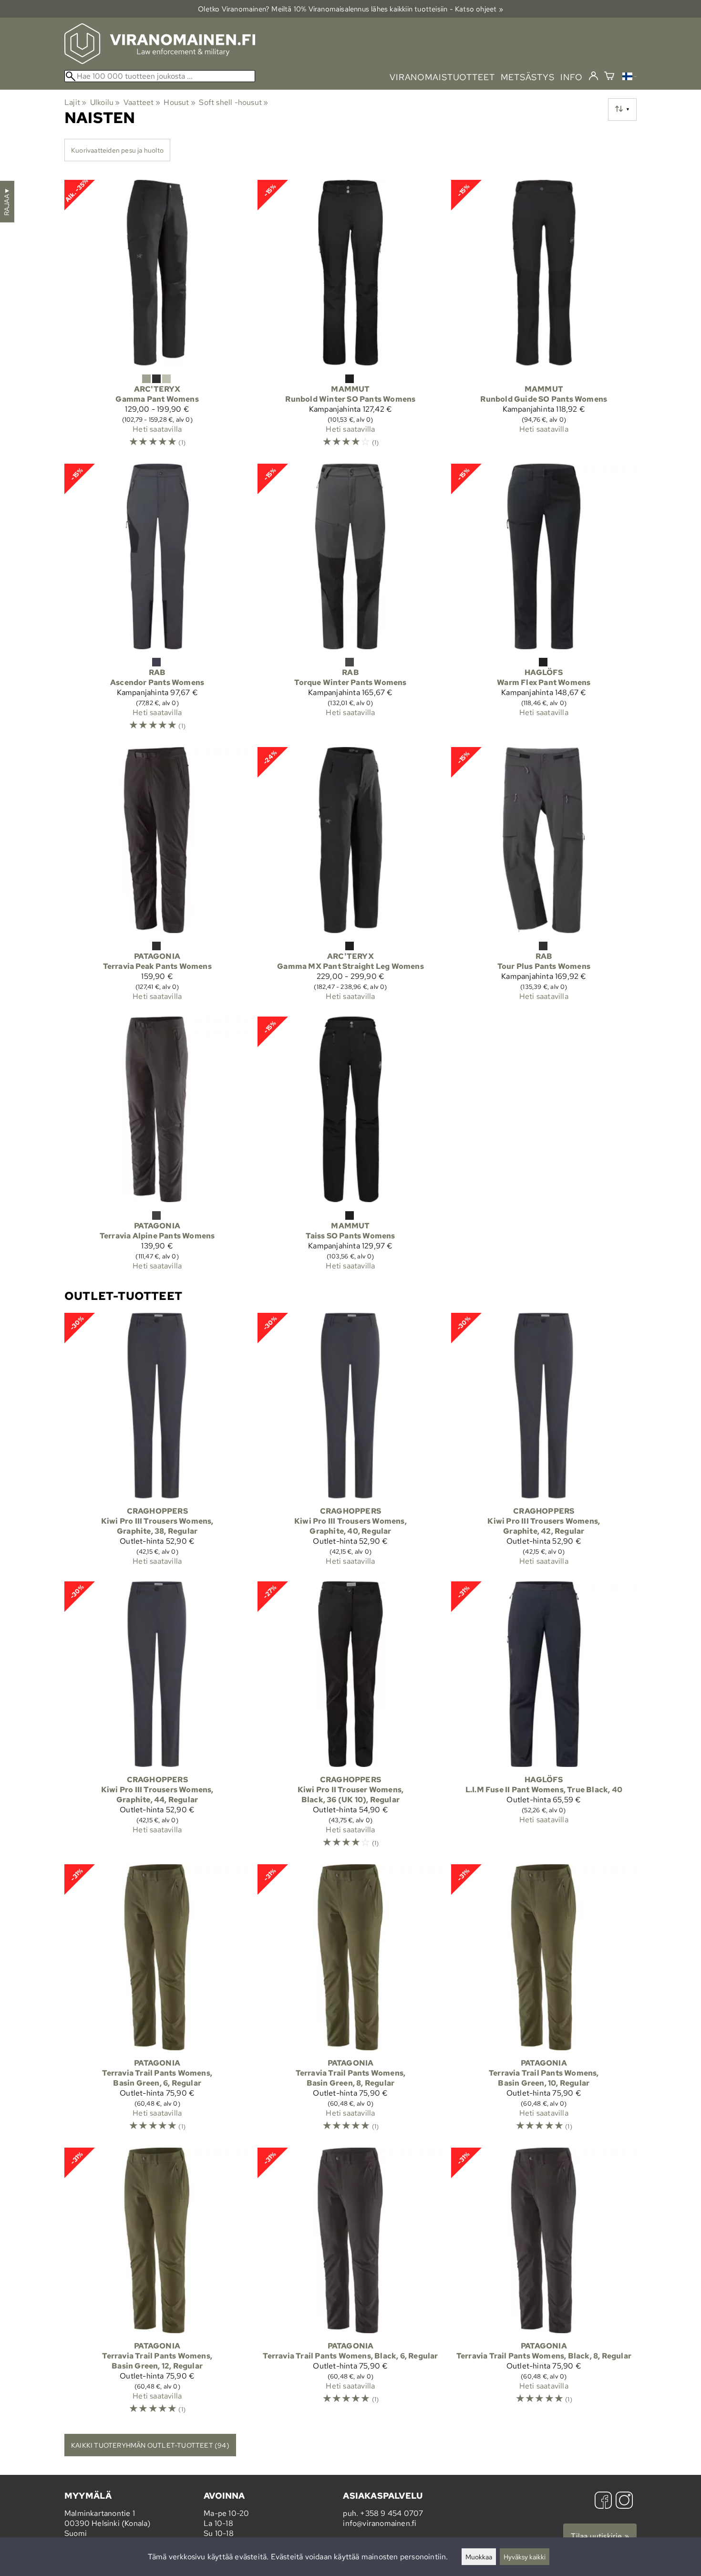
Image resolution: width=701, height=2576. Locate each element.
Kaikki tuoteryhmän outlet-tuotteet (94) (150, 2445)
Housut (180, 102)
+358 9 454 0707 (392, 2513)
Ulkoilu (105, 102)
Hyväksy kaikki (525, 2557)
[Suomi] (629, 78)
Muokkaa (479, 2557)
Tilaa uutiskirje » (600, 2536)
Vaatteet (142, 102)
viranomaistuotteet (442, 77)
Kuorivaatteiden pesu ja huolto (117, 150)
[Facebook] (603, 2501)
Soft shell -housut (233, 102)
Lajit (75, 102)
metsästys (528, 77)
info (572, 77)
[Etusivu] (160, 61)
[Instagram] (624, 2501)
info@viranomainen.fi (380, 2523)
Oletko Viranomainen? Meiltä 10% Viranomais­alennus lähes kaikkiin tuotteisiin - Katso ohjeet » (350, 9)
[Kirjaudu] (593, 76)
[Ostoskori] (609, 77)
